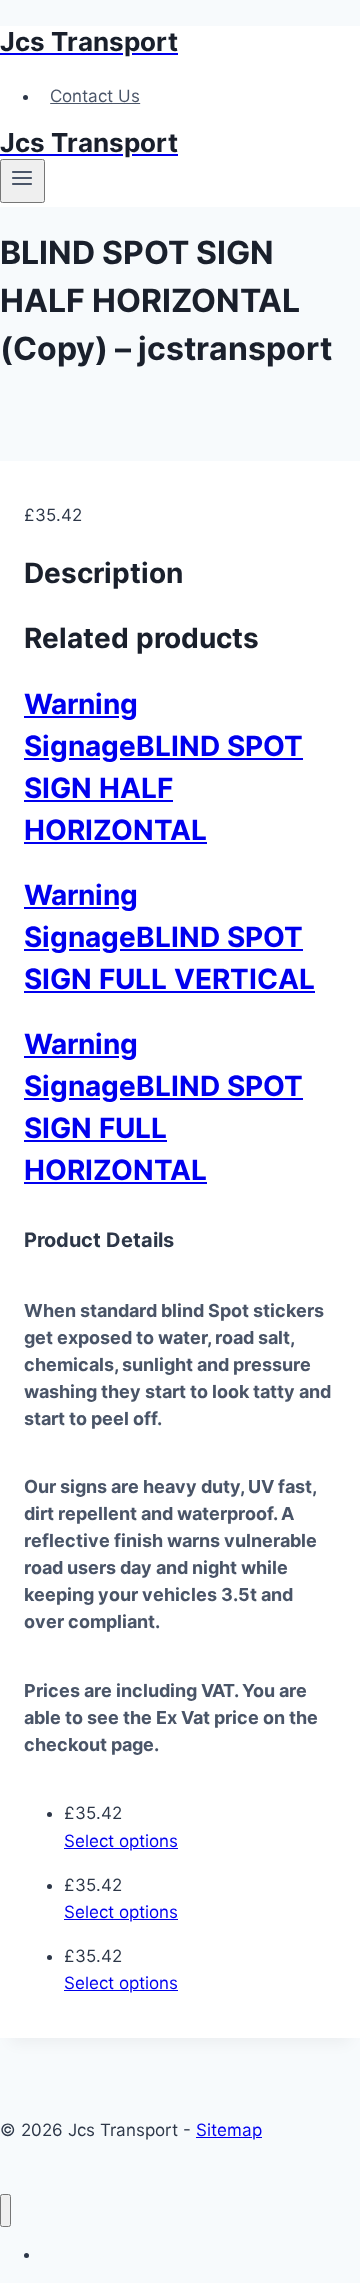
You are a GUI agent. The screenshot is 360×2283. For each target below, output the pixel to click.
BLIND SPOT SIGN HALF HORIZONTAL (163, 788)
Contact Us (95, 96)
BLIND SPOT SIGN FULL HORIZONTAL (163, 1128)
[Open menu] (22, 181)
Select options (121, 1841)
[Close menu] (5, 2210)
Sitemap (229, 2130)
